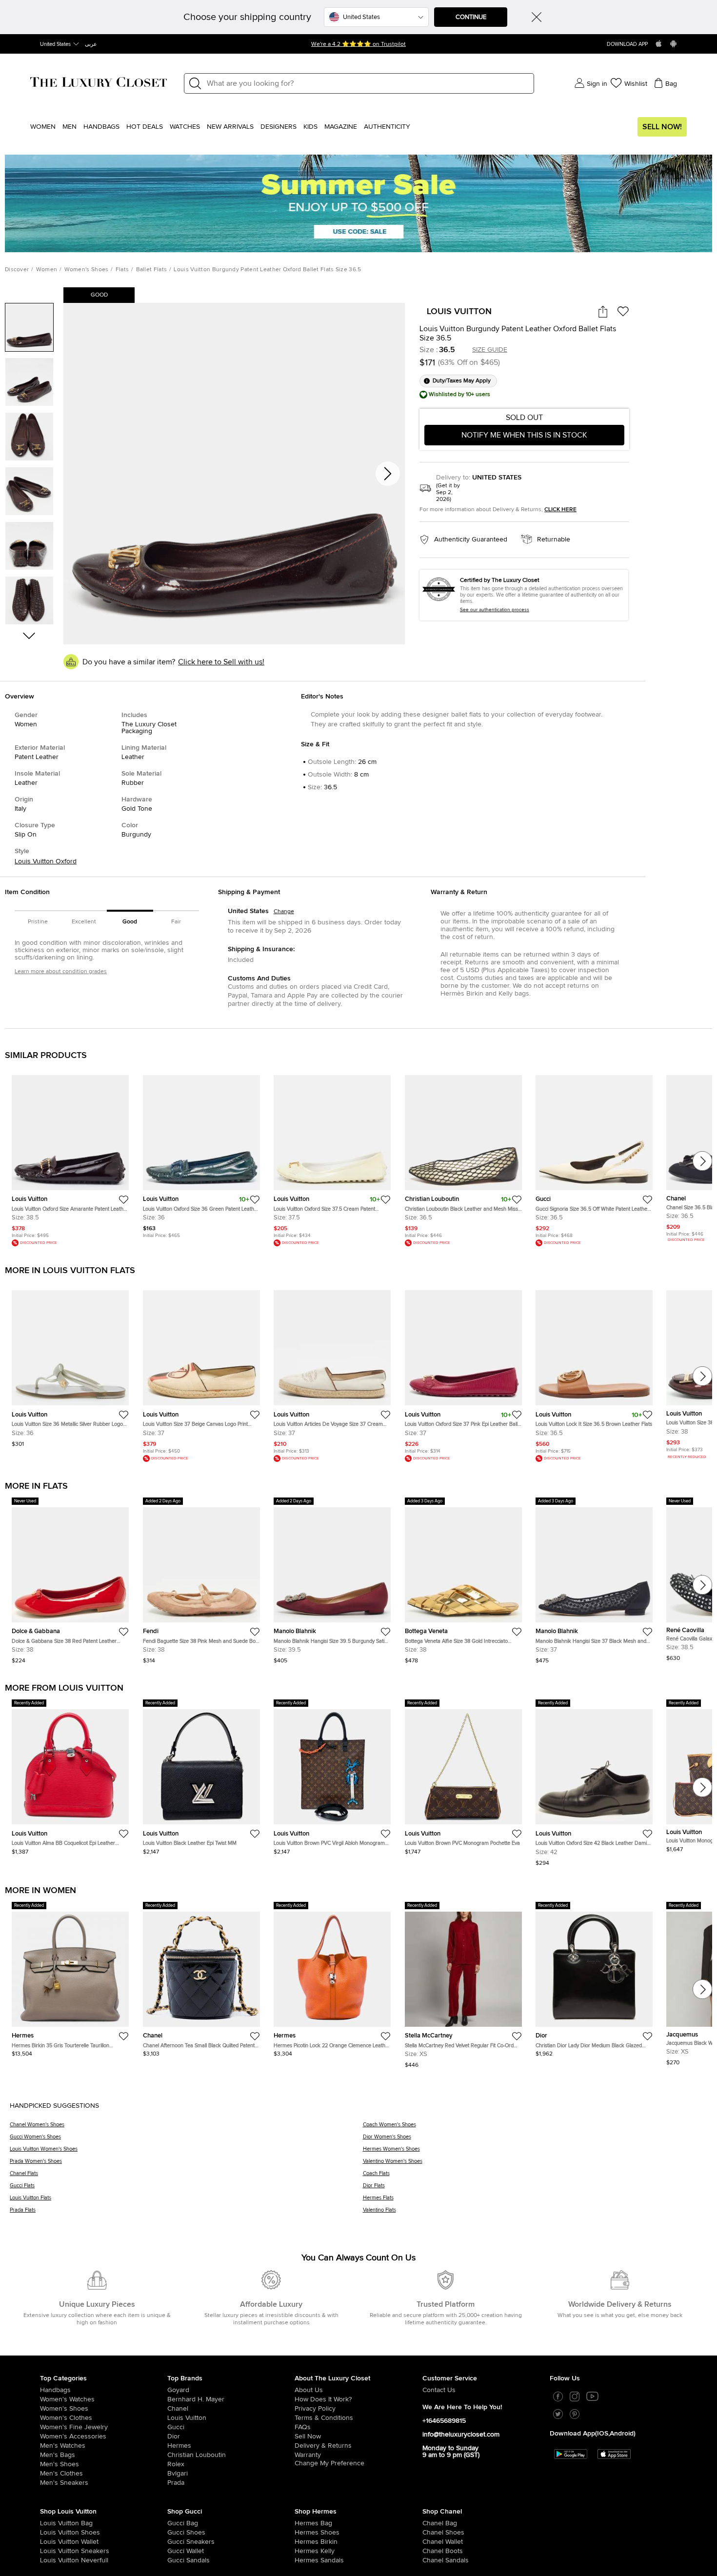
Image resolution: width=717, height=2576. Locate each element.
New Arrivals (230, 127)
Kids (310, 127)
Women (43, 127)
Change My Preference (329, 2463)
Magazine (341, 127)
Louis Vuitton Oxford (46, 861)
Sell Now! (662, 127)
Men (70, 127)
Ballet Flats (152, 270)
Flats (122, 270)
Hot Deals (145, 127)
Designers (279, 127)
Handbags (101, 127)
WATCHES (185, 127)
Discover (17, 270)
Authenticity (387, 127)
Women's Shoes (87, 270)
